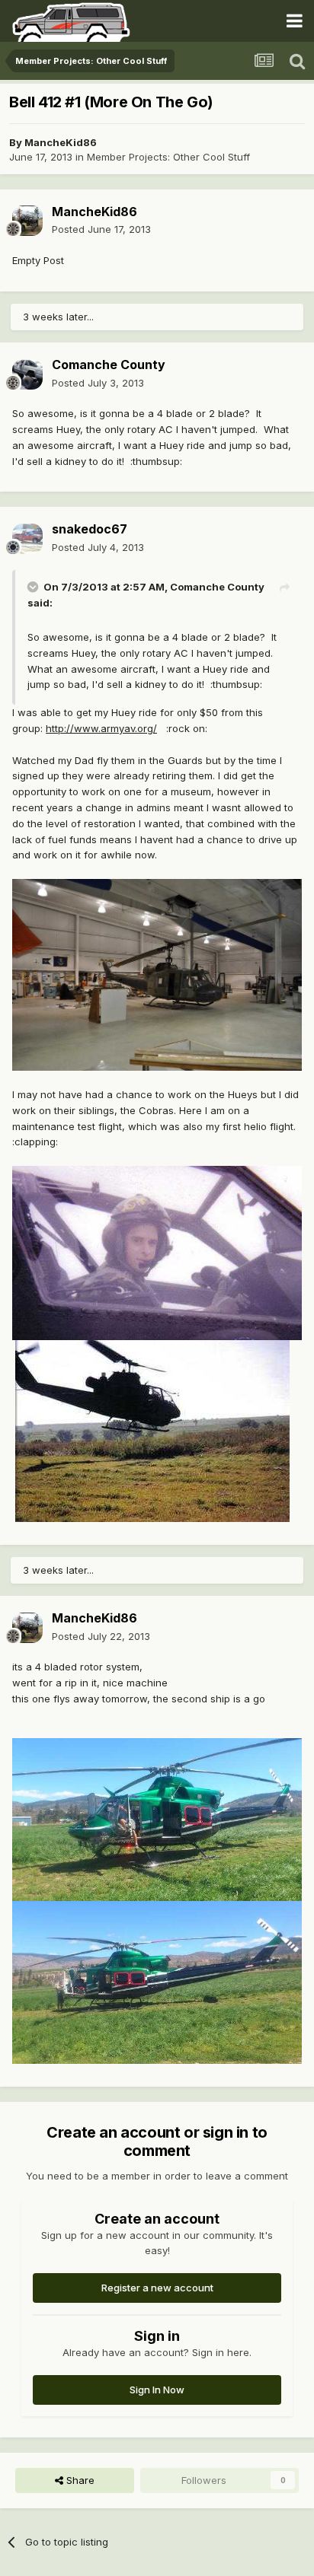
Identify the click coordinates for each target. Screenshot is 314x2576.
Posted (101, 229)
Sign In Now (157, 2390)
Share (79, 2480)
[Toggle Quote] (34, 587)
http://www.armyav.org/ (101, 728)
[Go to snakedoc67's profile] (27, 539)
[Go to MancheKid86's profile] (27, 221)
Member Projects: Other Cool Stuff (168, 157)
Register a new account (157, 2288)
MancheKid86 (61, 142)
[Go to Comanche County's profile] (27, 374)
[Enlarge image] (157, 974)
